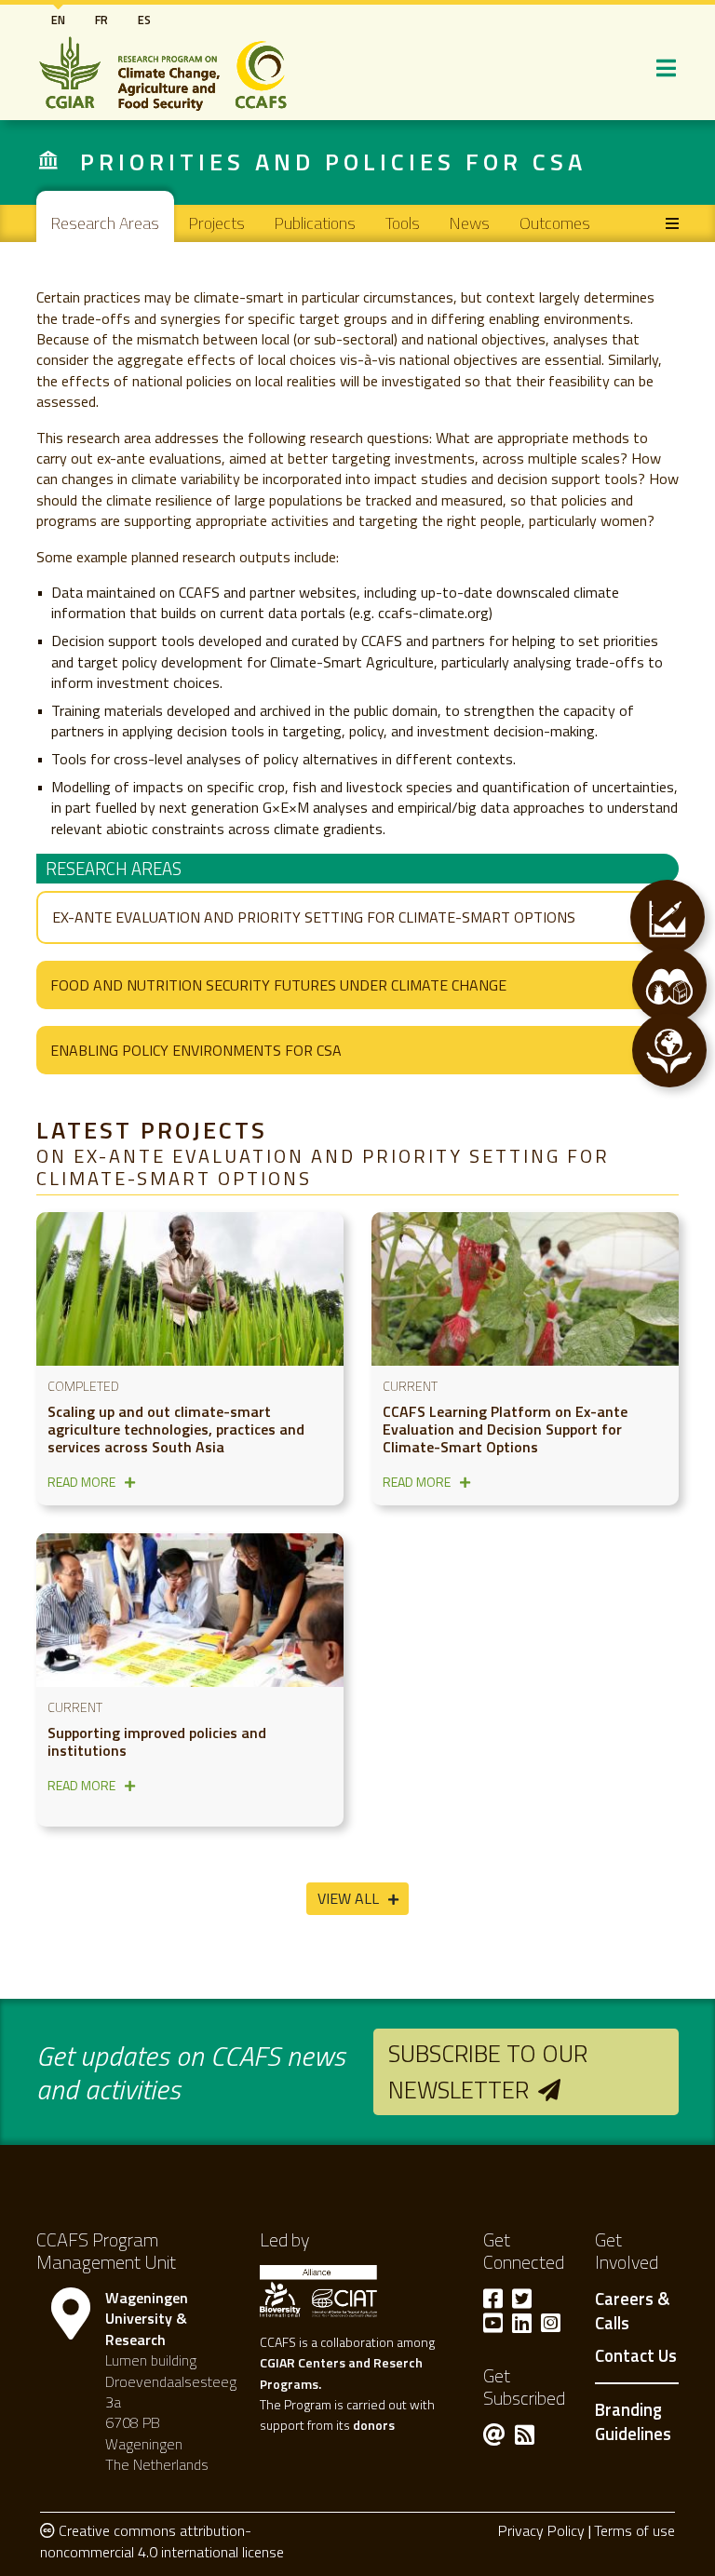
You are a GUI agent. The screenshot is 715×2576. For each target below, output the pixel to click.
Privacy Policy (541, 2530)
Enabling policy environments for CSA (196, 1050)
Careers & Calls (632, 2312)
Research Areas (105, 223)
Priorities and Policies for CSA (333, 162)
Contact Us (636, 2356)
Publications (315, 223)
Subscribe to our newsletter (488, 2071)
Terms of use (634, 2530)
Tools (403, 223)
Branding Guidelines (633, 2421)
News (470, 223)
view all (348, 1898)
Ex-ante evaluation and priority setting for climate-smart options (314, 917)
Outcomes (555, 223)
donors (374, 2425)
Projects (217, 223)
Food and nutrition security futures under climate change (278, 985)
